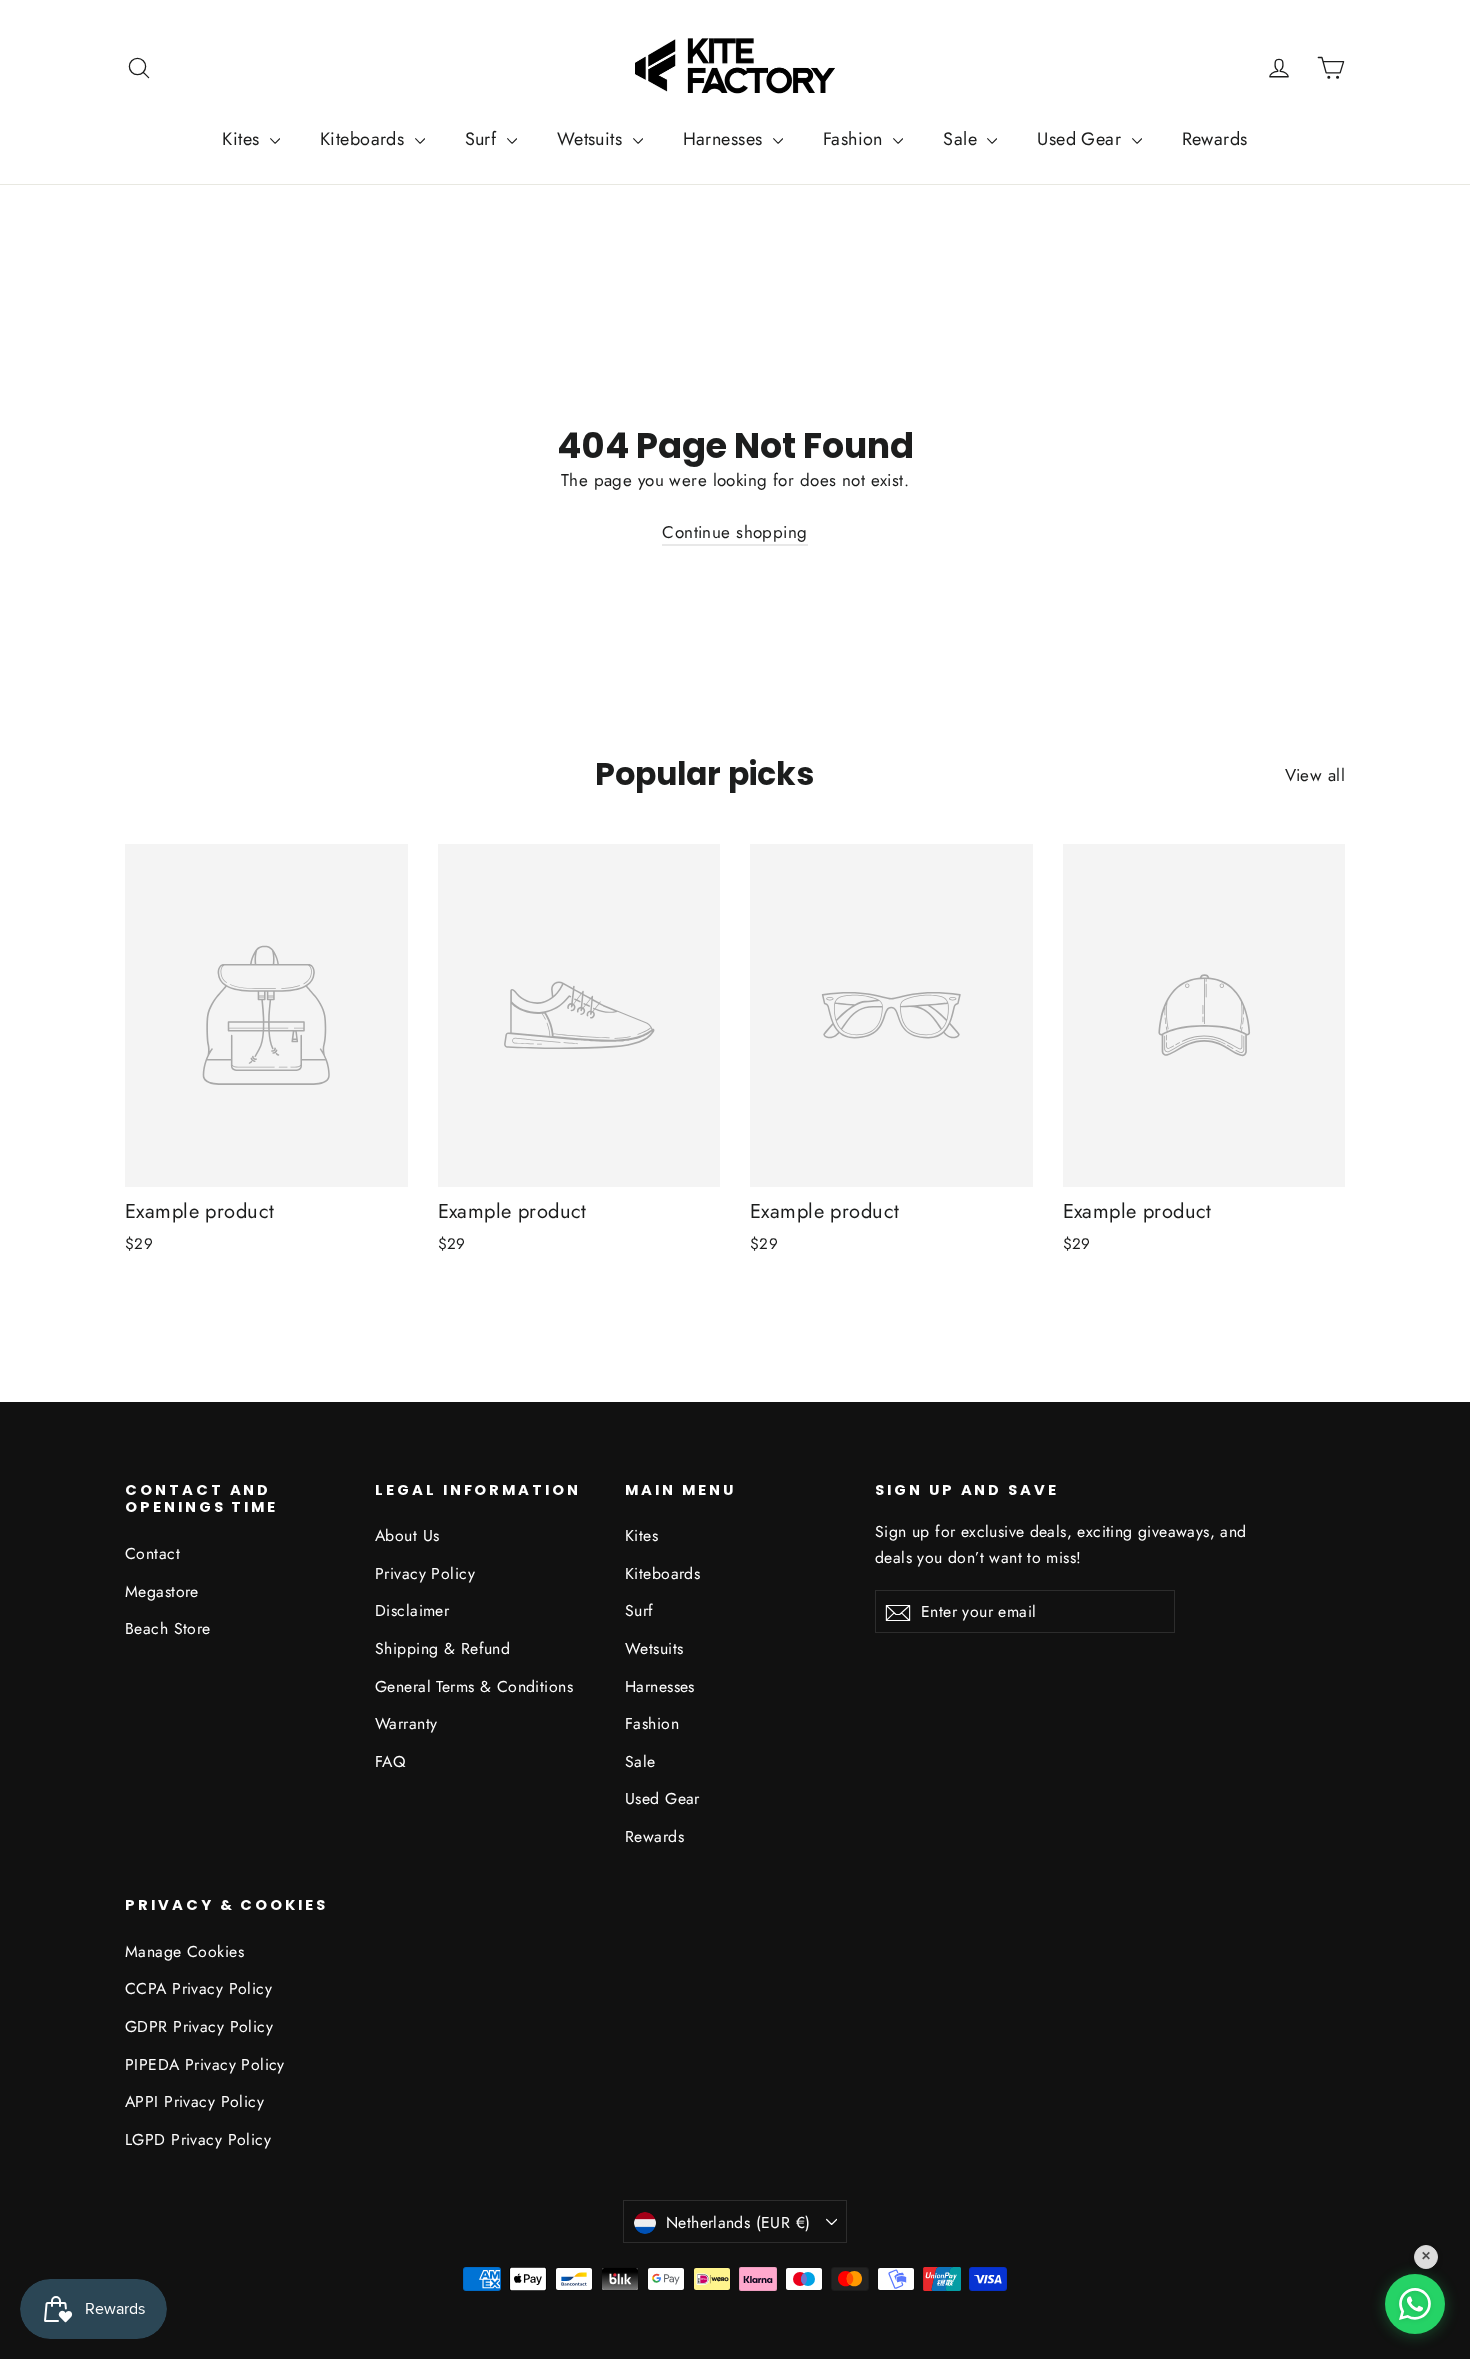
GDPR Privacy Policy (199, 2026)
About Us (407, 1535)
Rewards (1215, 139)
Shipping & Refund (442, 1648)
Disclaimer (412, 1610)
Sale (962, 139)
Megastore (162, 1591)
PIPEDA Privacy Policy (205, 2064)
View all (1315, 775)
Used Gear (1081, 139)
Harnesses (725, 139)
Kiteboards (365, 139)
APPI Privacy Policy (194, 2101)
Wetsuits (592, 139)
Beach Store (168, 1628)
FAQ (390, 1761)
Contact (152, 1553)
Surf (483, 139)
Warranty (406, 1723)
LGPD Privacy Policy (198, 2139)
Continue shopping (734, 532)
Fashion (855, 139)
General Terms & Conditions (474, 1686)
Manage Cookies (184, 1951)
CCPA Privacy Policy (198, 1988)
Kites (243, 139)
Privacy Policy (425, 1573)
